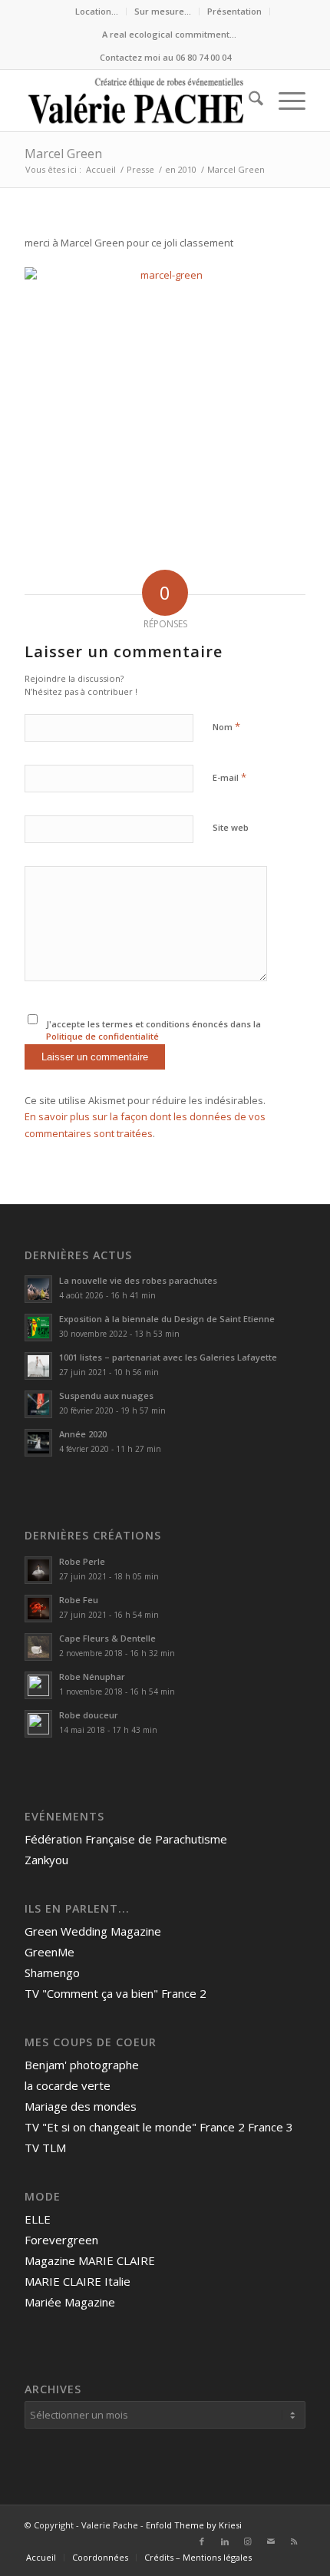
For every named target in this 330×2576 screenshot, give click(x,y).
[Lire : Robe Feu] (38, 1609)
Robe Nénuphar (92, 1677)
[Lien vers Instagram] (248, 2541)
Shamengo (52, 1973)
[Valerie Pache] (137, 101)
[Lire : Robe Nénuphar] (38, 1685)
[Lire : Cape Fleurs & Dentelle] (38, 1647)
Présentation (234, 11)
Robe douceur (89, 1715)
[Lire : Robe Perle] (38, 1570)
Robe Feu (79, 1600)
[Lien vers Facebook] (202, 2541)
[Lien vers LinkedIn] (225, 2541)
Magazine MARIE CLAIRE (90, 2260)
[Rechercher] (248, 101)
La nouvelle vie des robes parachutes (138, 1280)
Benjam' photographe (82, 2065)
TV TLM (45, 2148)
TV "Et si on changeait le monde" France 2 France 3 (159, 2127)
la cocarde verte (68, 2085)
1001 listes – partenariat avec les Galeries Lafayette (168, 1357)
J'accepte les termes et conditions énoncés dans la (153, 1030)
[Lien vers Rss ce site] (294, 2541)
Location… (97, 11)
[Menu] (284, 101)
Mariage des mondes (81, 2106)
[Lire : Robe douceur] (38, 1724)
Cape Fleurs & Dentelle (107, 1638)
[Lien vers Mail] (271, 2541)
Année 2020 (83, 1434)
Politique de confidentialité (102, 1036)
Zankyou (46, 1860)
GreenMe (49, 1952)
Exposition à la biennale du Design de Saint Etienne (168, 1319)
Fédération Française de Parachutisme (126, 1839)
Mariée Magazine (70, 2302)
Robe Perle (82, 1561)
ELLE (38, 2219)
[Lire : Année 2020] (38, 1443)
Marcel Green (63, 154)
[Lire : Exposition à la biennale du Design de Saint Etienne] (38, 1328)
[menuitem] (97, 12)
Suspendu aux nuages (106, 1395)
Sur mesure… (163, 11)
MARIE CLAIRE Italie (78, 2281)
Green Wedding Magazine (93, 1931)
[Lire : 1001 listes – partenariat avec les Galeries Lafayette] (38, 1366)
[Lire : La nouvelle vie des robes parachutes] (38, 1289)
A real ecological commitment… (169, 34)
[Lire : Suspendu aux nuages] (38, 1404)
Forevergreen (61, 2240)
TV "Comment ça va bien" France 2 (115, 1993)
